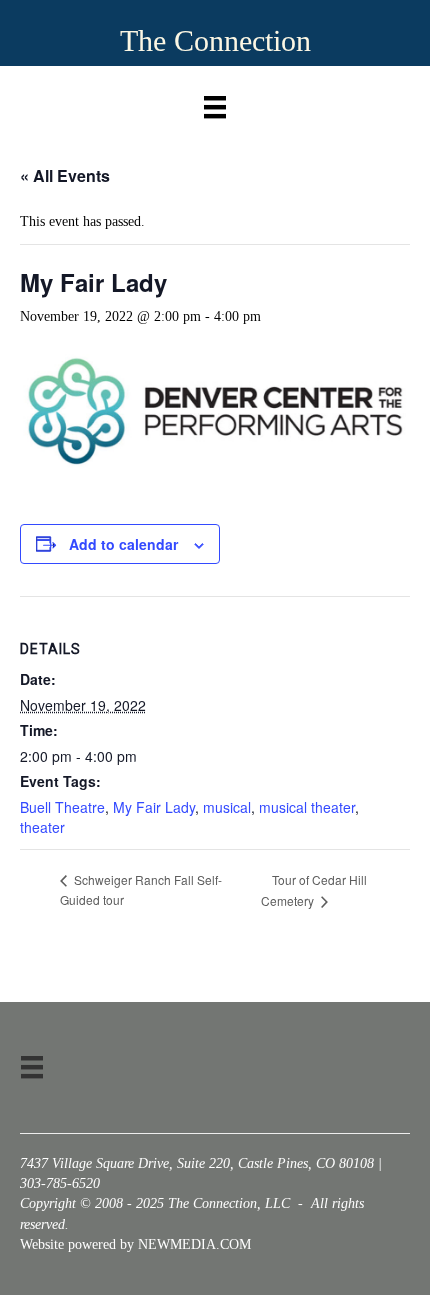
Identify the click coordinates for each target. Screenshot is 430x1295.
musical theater (307, 807)
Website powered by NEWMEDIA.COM (135, 1244)
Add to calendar (123, 544)
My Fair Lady (154, 807)
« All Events (65, 175)
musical (227, 807)
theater (42, 827)
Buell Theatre (62, 807)
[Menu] (215, 102)
